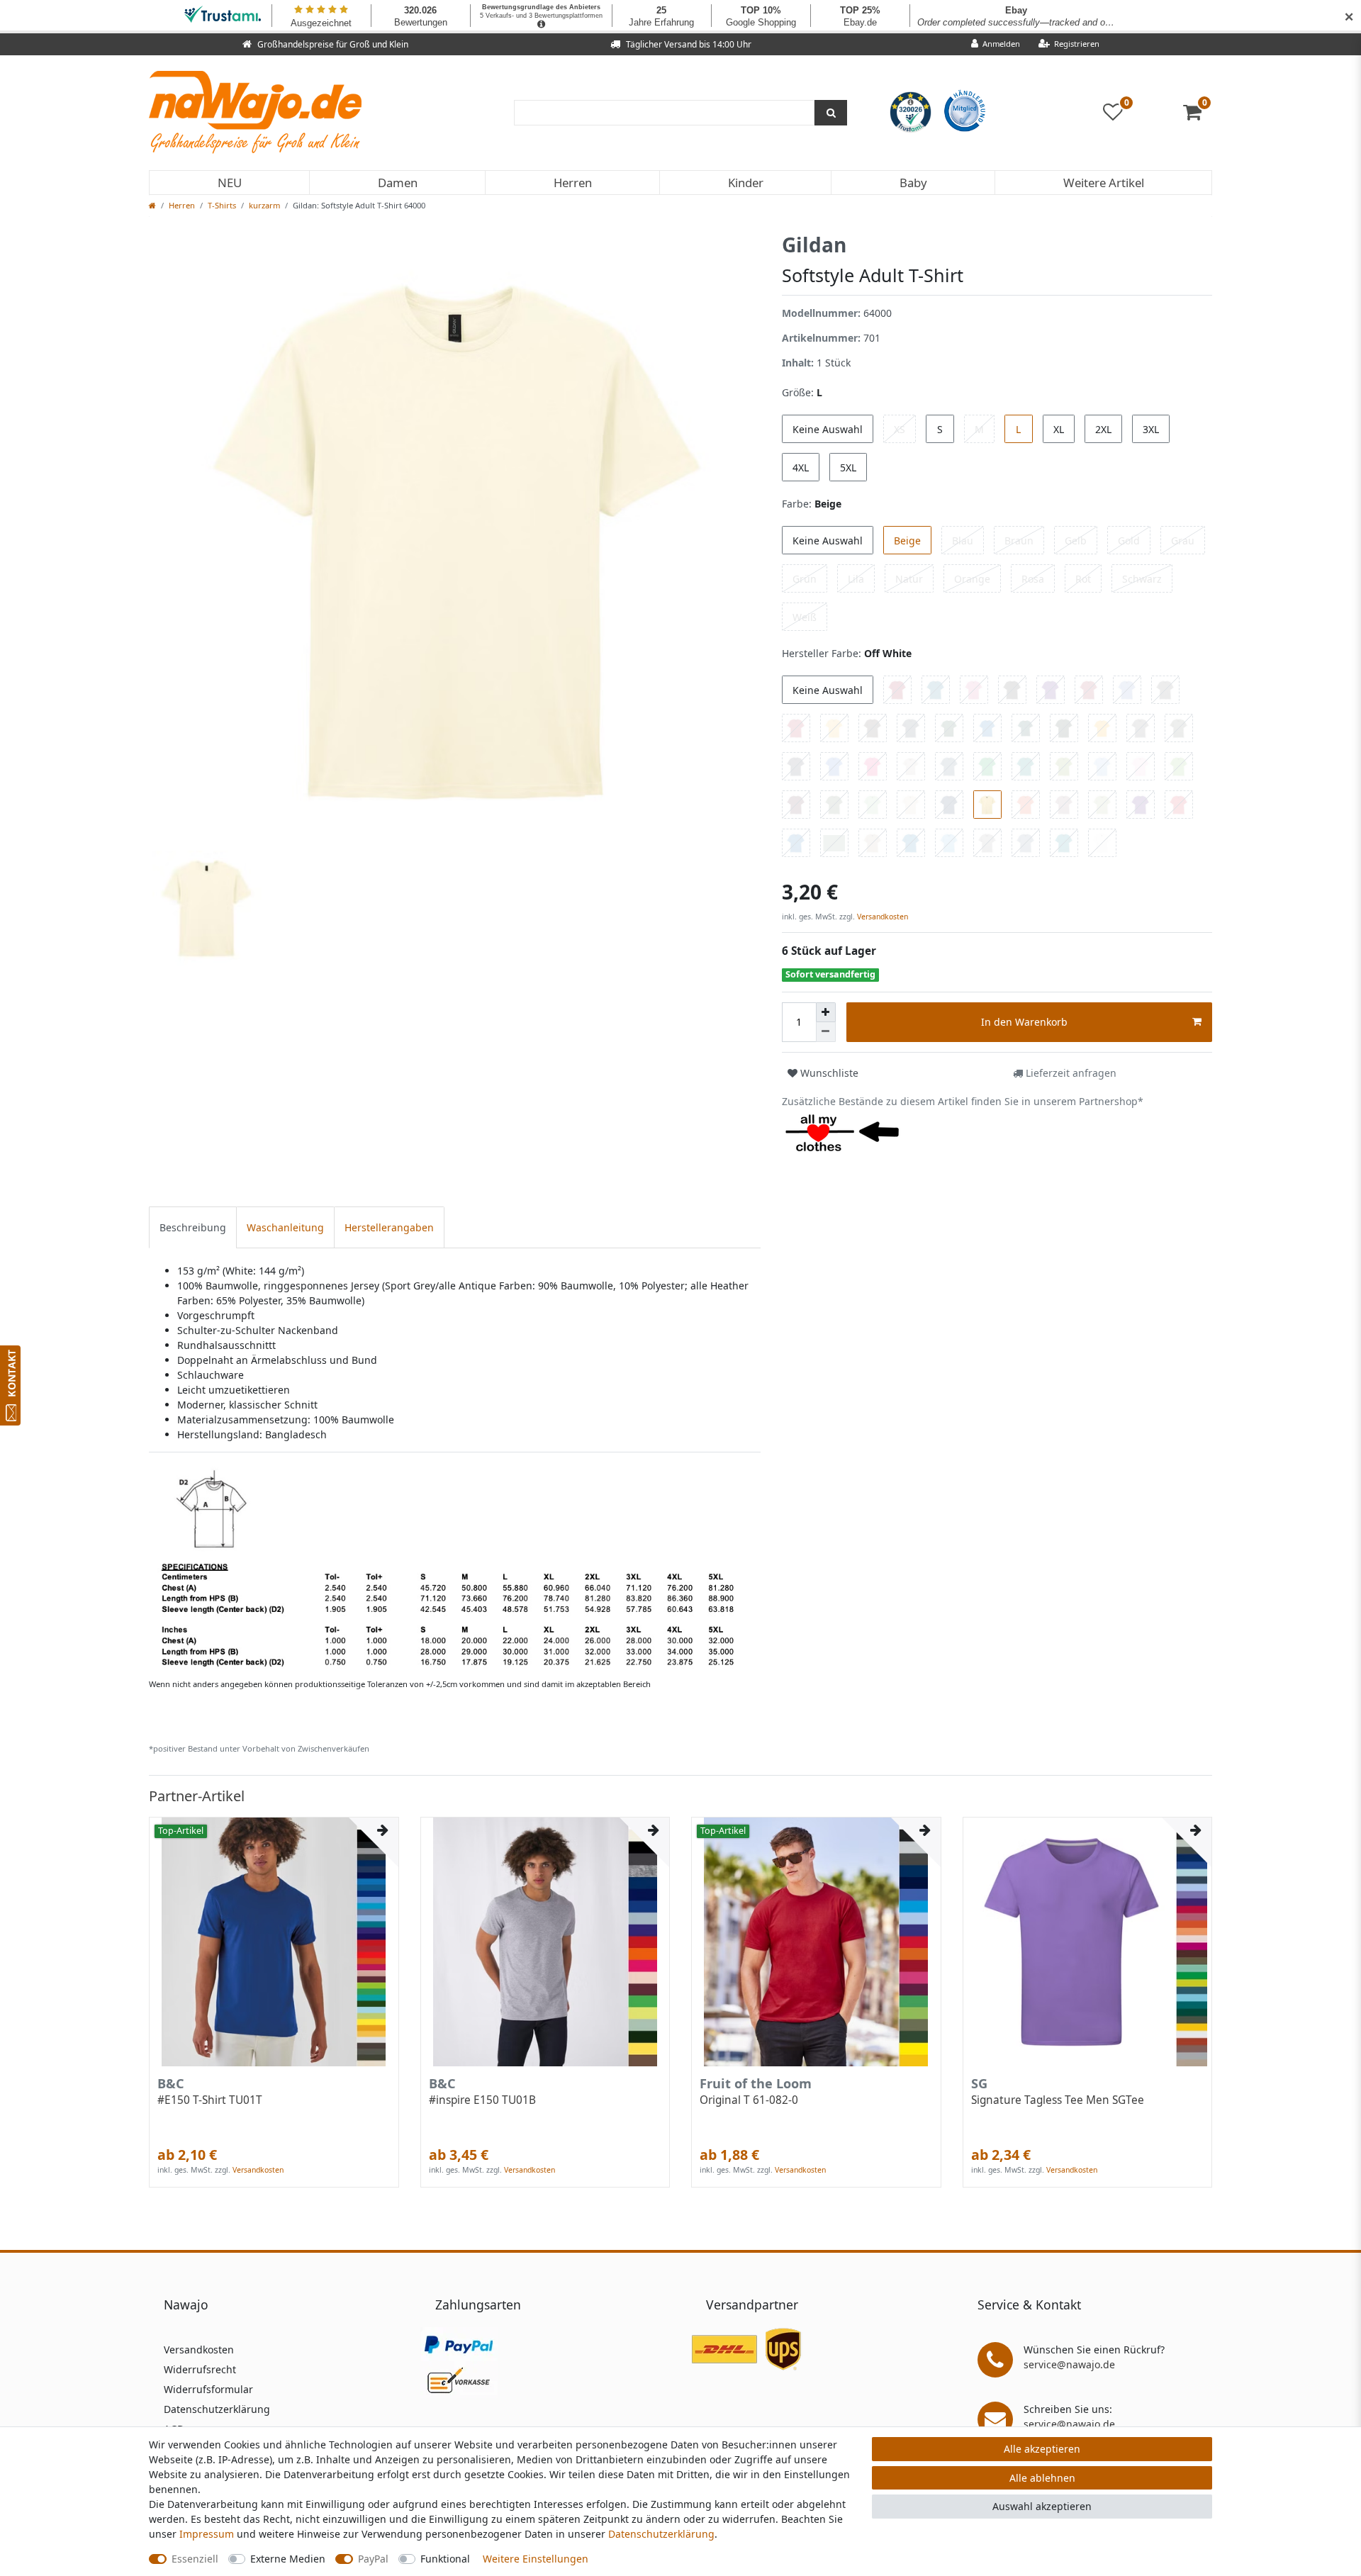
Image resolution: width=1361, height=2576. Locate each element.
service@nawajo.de (1069, 2364)
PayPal (373, 2559)
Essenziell (195, 2559)
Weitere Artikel (1104, 183)
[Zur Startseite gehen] (152, 205)
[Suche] (831, 113)
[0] (1198, 115)
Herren (573, 183)
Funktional (445, 2559)
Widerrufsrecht (200, 2369)
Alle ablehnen (1042, 2478)
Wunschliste (828, 1073)
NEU (230, 183)
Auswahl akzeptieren (1042, 2506)
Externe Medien (288, 2559)
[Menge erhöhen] (826, 1012)
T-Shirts (222, 205)
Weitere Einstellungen (536, 2559)
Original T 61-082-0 (749, 2100)
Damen (398, 183)
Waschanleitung (285, 1227)
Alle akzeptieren (1042, 2449)
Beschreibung (193, 1227)
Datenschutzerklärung (217, 2409)
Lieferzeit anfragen (1070, 1073)
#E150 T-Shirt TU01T (210, 2100)
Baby (913, 183)
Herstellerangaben (389, 1227)
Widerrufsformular (208, 2389)
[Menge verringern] (826, 1032)
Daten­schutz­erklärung (661, 2534)
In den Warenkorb (1024, 1022)
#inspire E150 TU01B (482, 2100)
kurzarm (264, 205)
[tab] (193, 1227)
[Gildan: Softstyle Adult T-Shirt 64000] (454, 1568)
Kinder (746, 183)
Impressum (207, 2534)
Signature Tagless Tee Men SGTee (1058, 2100)
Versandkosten (881, 917)
